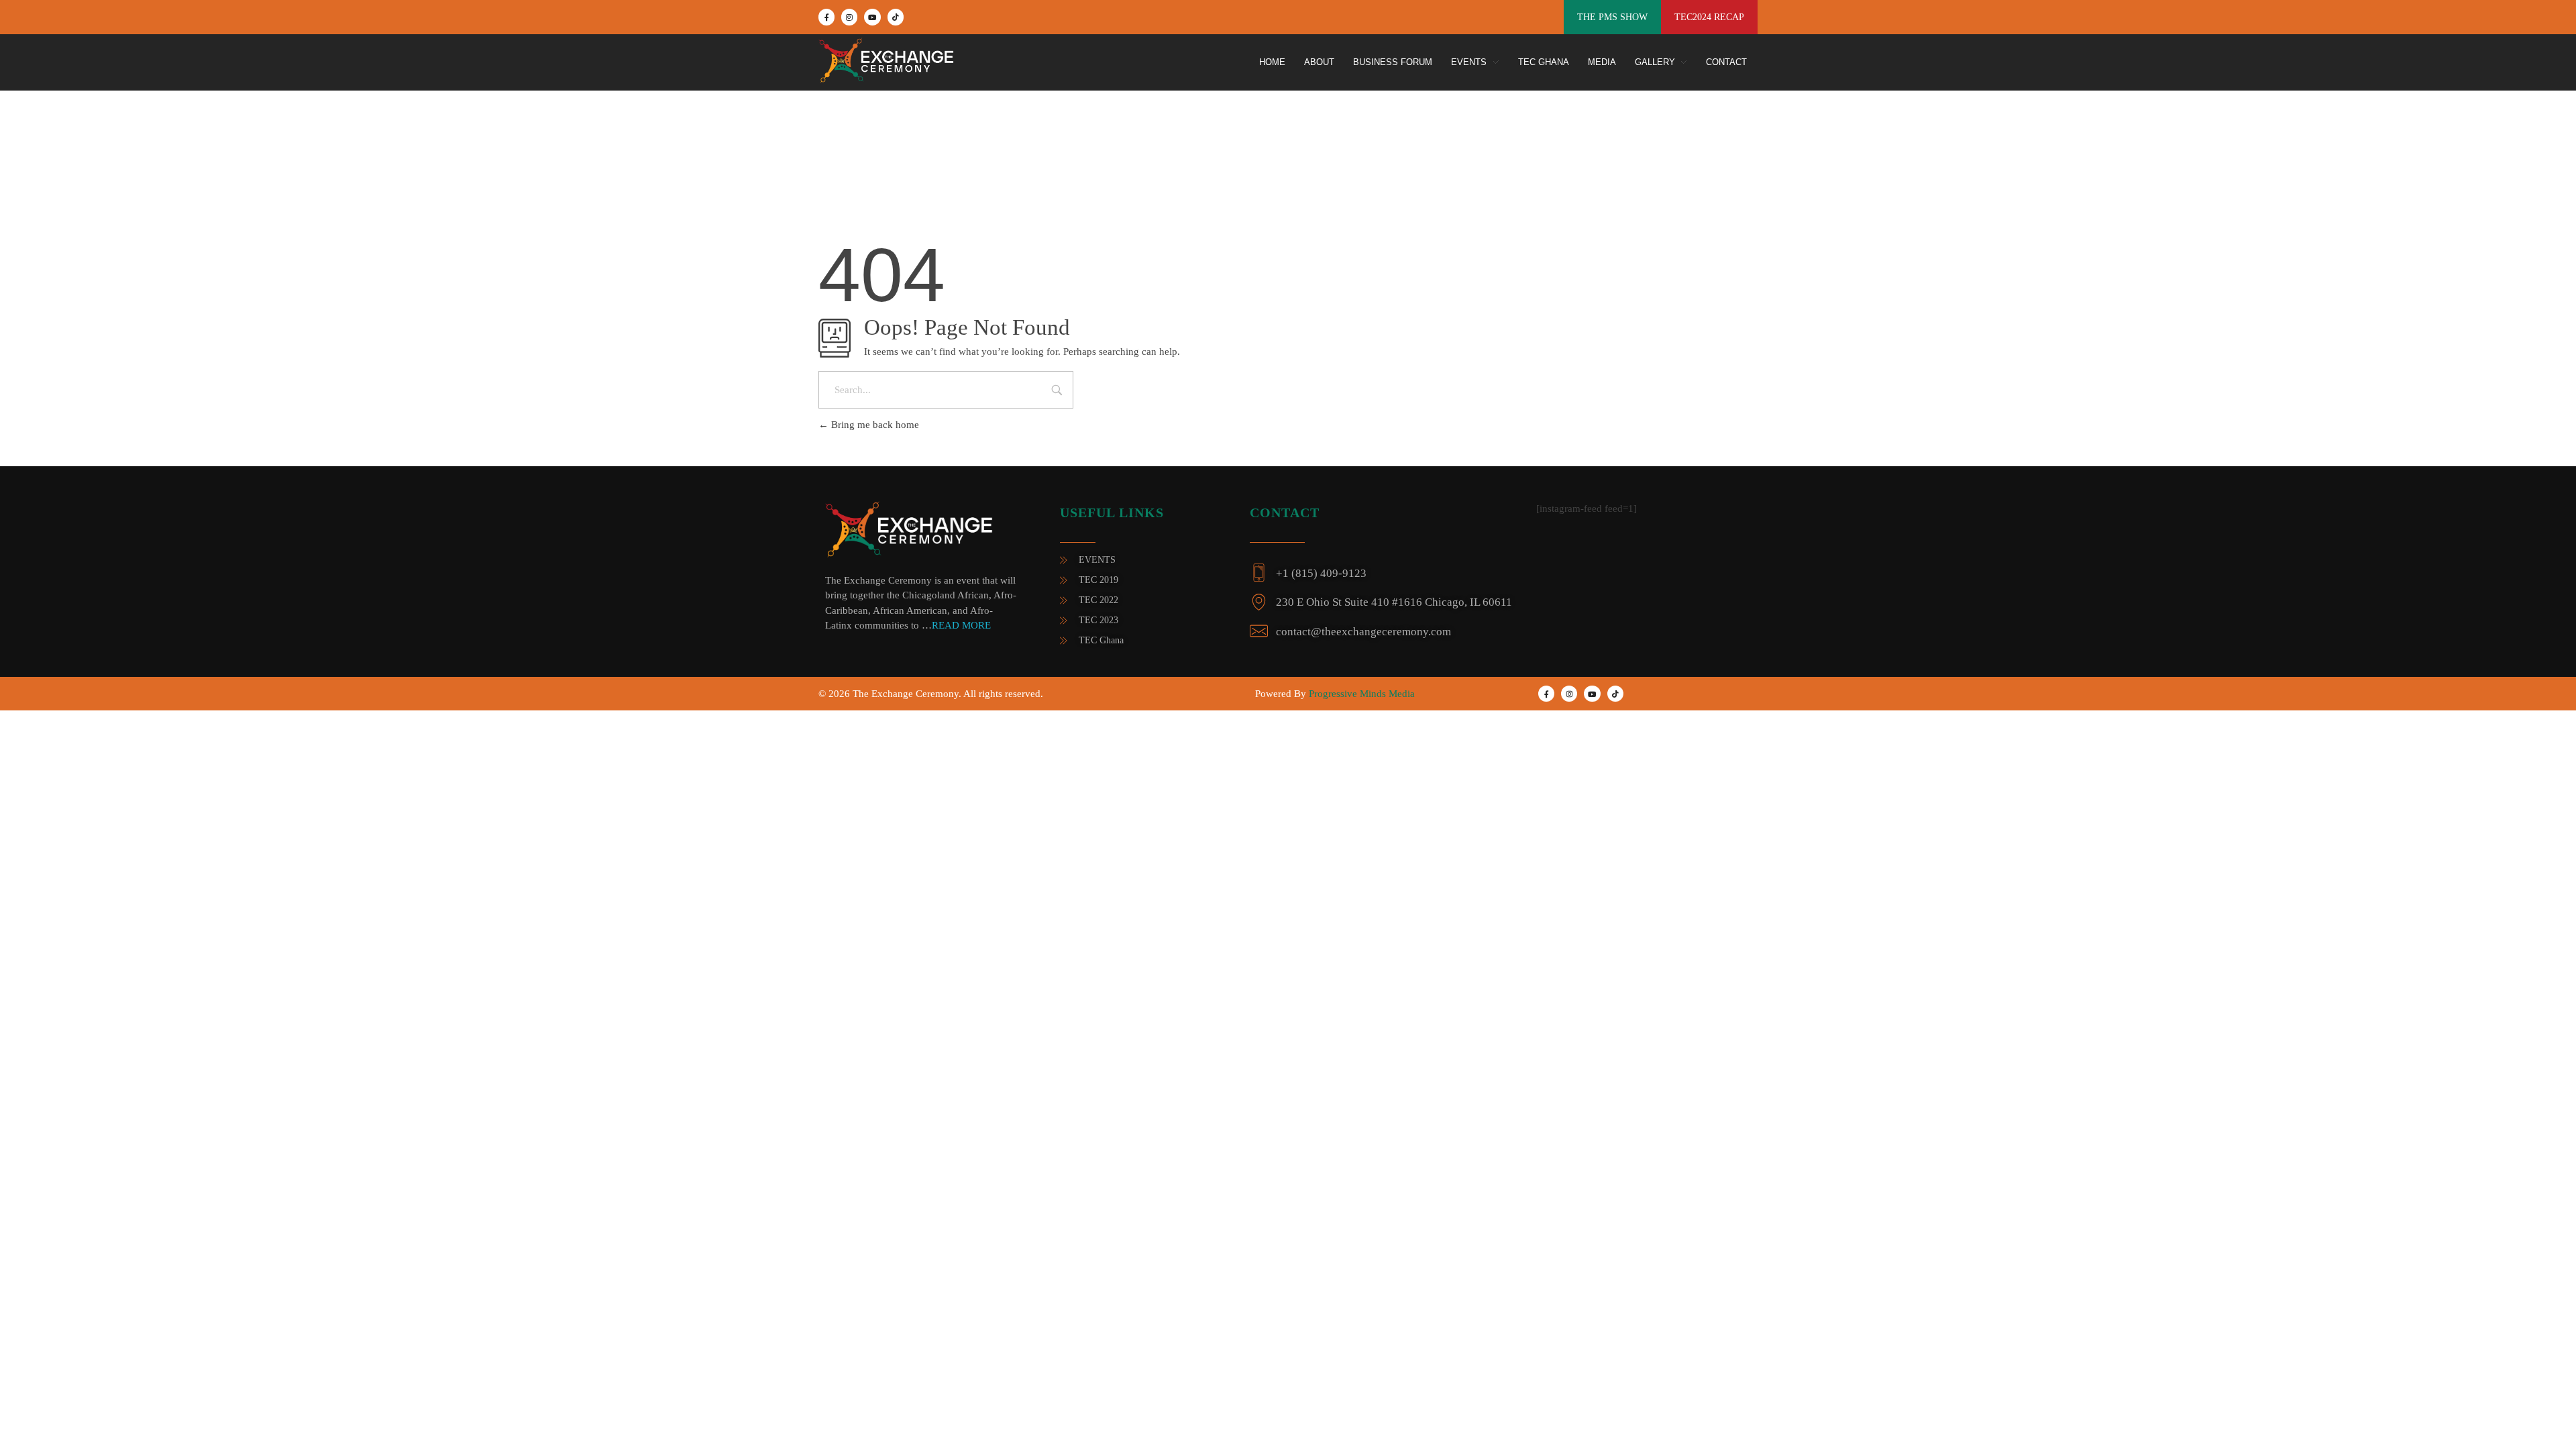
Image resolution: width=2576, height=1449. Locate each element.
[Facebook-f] (826, 17)
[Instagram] (849, 17)
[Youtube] (872, 17)
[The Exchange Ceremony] (875, 60)
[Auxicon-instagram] (1569, 694)
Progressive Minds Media (1362, 694)
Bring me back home (874, 425)
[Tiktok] (896, 17)
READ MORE (961, 625)
